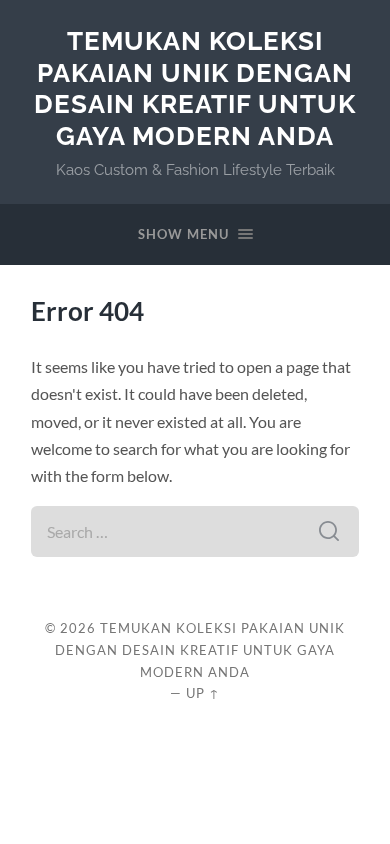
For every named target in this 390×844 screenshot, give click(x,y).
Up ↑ (203, 693)
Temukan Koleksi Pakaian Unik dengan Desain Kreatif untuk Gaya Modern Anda (195, 88)
